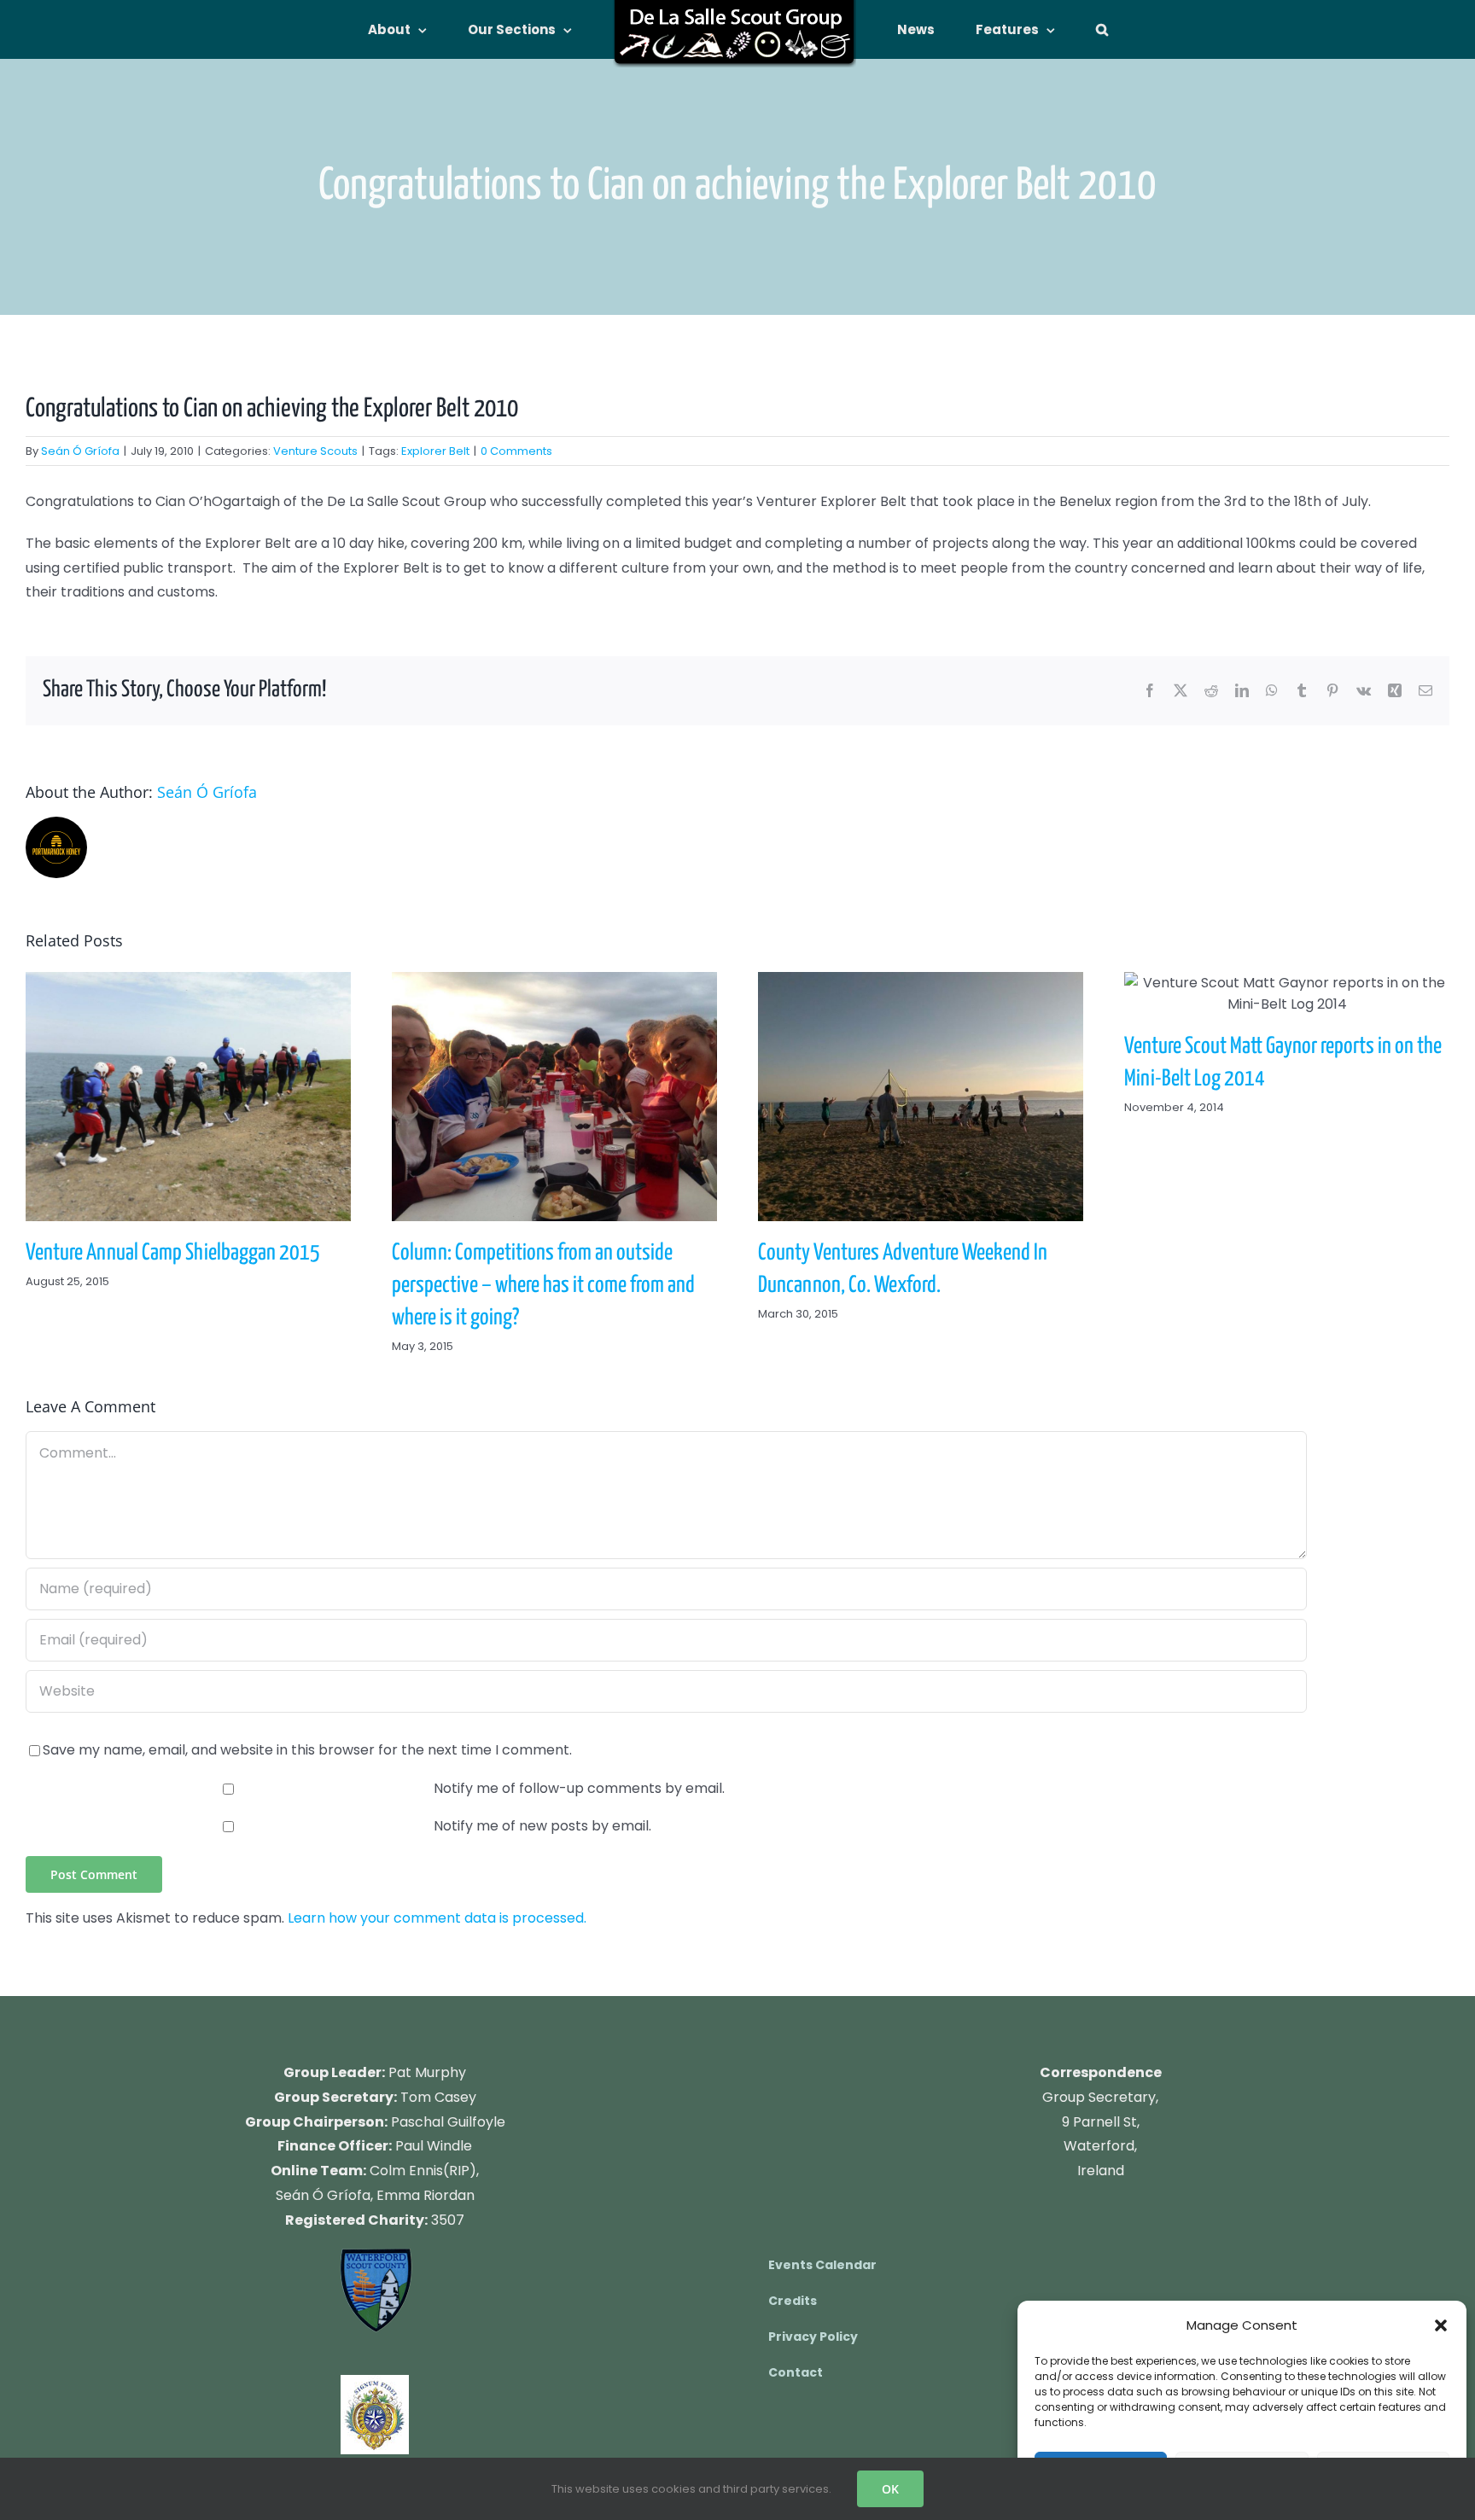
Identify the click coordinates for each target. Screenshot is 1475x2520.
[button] (1441, 2325)
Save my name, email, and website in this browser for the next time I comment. (307, 1750)
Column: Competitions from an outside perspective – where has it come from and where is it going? (554, 1097)
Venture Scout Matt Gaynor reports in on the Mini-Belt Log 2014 (1286, 993)
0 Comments (516, 451)
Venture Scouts (315, 451)
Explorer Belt (435, 451)
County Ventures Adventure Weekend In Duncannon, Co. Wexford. (920, 1097)
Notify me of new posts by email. (542, 1826)
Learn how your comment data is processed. (437, 1918)
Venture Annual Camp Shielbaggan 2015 (188, 1097)
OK (890, 2489)
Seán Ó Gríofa (80, 451)
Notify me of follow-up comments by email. (579, 1788)
